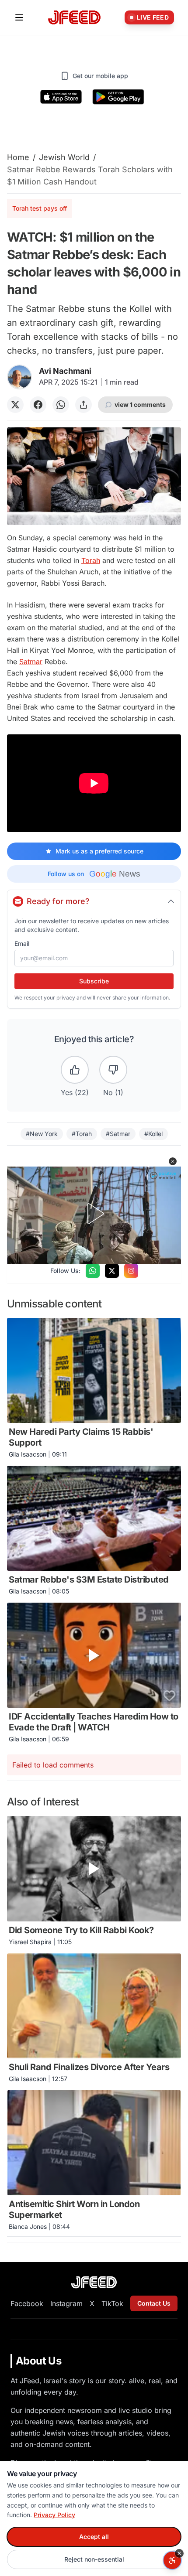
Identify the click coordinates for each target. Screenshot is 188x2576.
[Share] (84, 405)
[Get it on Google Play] (118, 97)
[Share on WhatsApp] (61, 405)
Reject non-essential (94, 2559)
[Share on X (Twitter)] (15, 405)
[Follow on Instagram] (131, 1271)
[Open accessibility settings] (172, 2560)
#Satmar (118, 1134)
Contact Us (154, 2303)
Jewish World (64, 157)
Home (18, 157)
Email (22, 943)
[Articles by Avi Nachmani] (19, 377)
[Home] (74, 18)
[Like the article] (75, 1070)
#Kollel (153, 1134)
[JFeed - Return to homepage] (94, 2282)
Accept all (94, 2537)
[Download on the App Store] (61, 97)
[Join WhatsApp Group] (93, 1271)
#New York (42, 1134)
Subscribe (94, 981)
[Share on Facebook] (38, 405)
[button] (173, 1161)
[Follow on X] (112, 1271)
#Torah (82, 1134)
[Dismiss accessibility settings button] (179, 2553)
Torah (91, 560)
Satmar (31, 662)
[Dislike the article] (113, 1070)
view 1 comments (140, 404)
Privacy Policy (54, 2515)
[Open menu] (19, 17)
